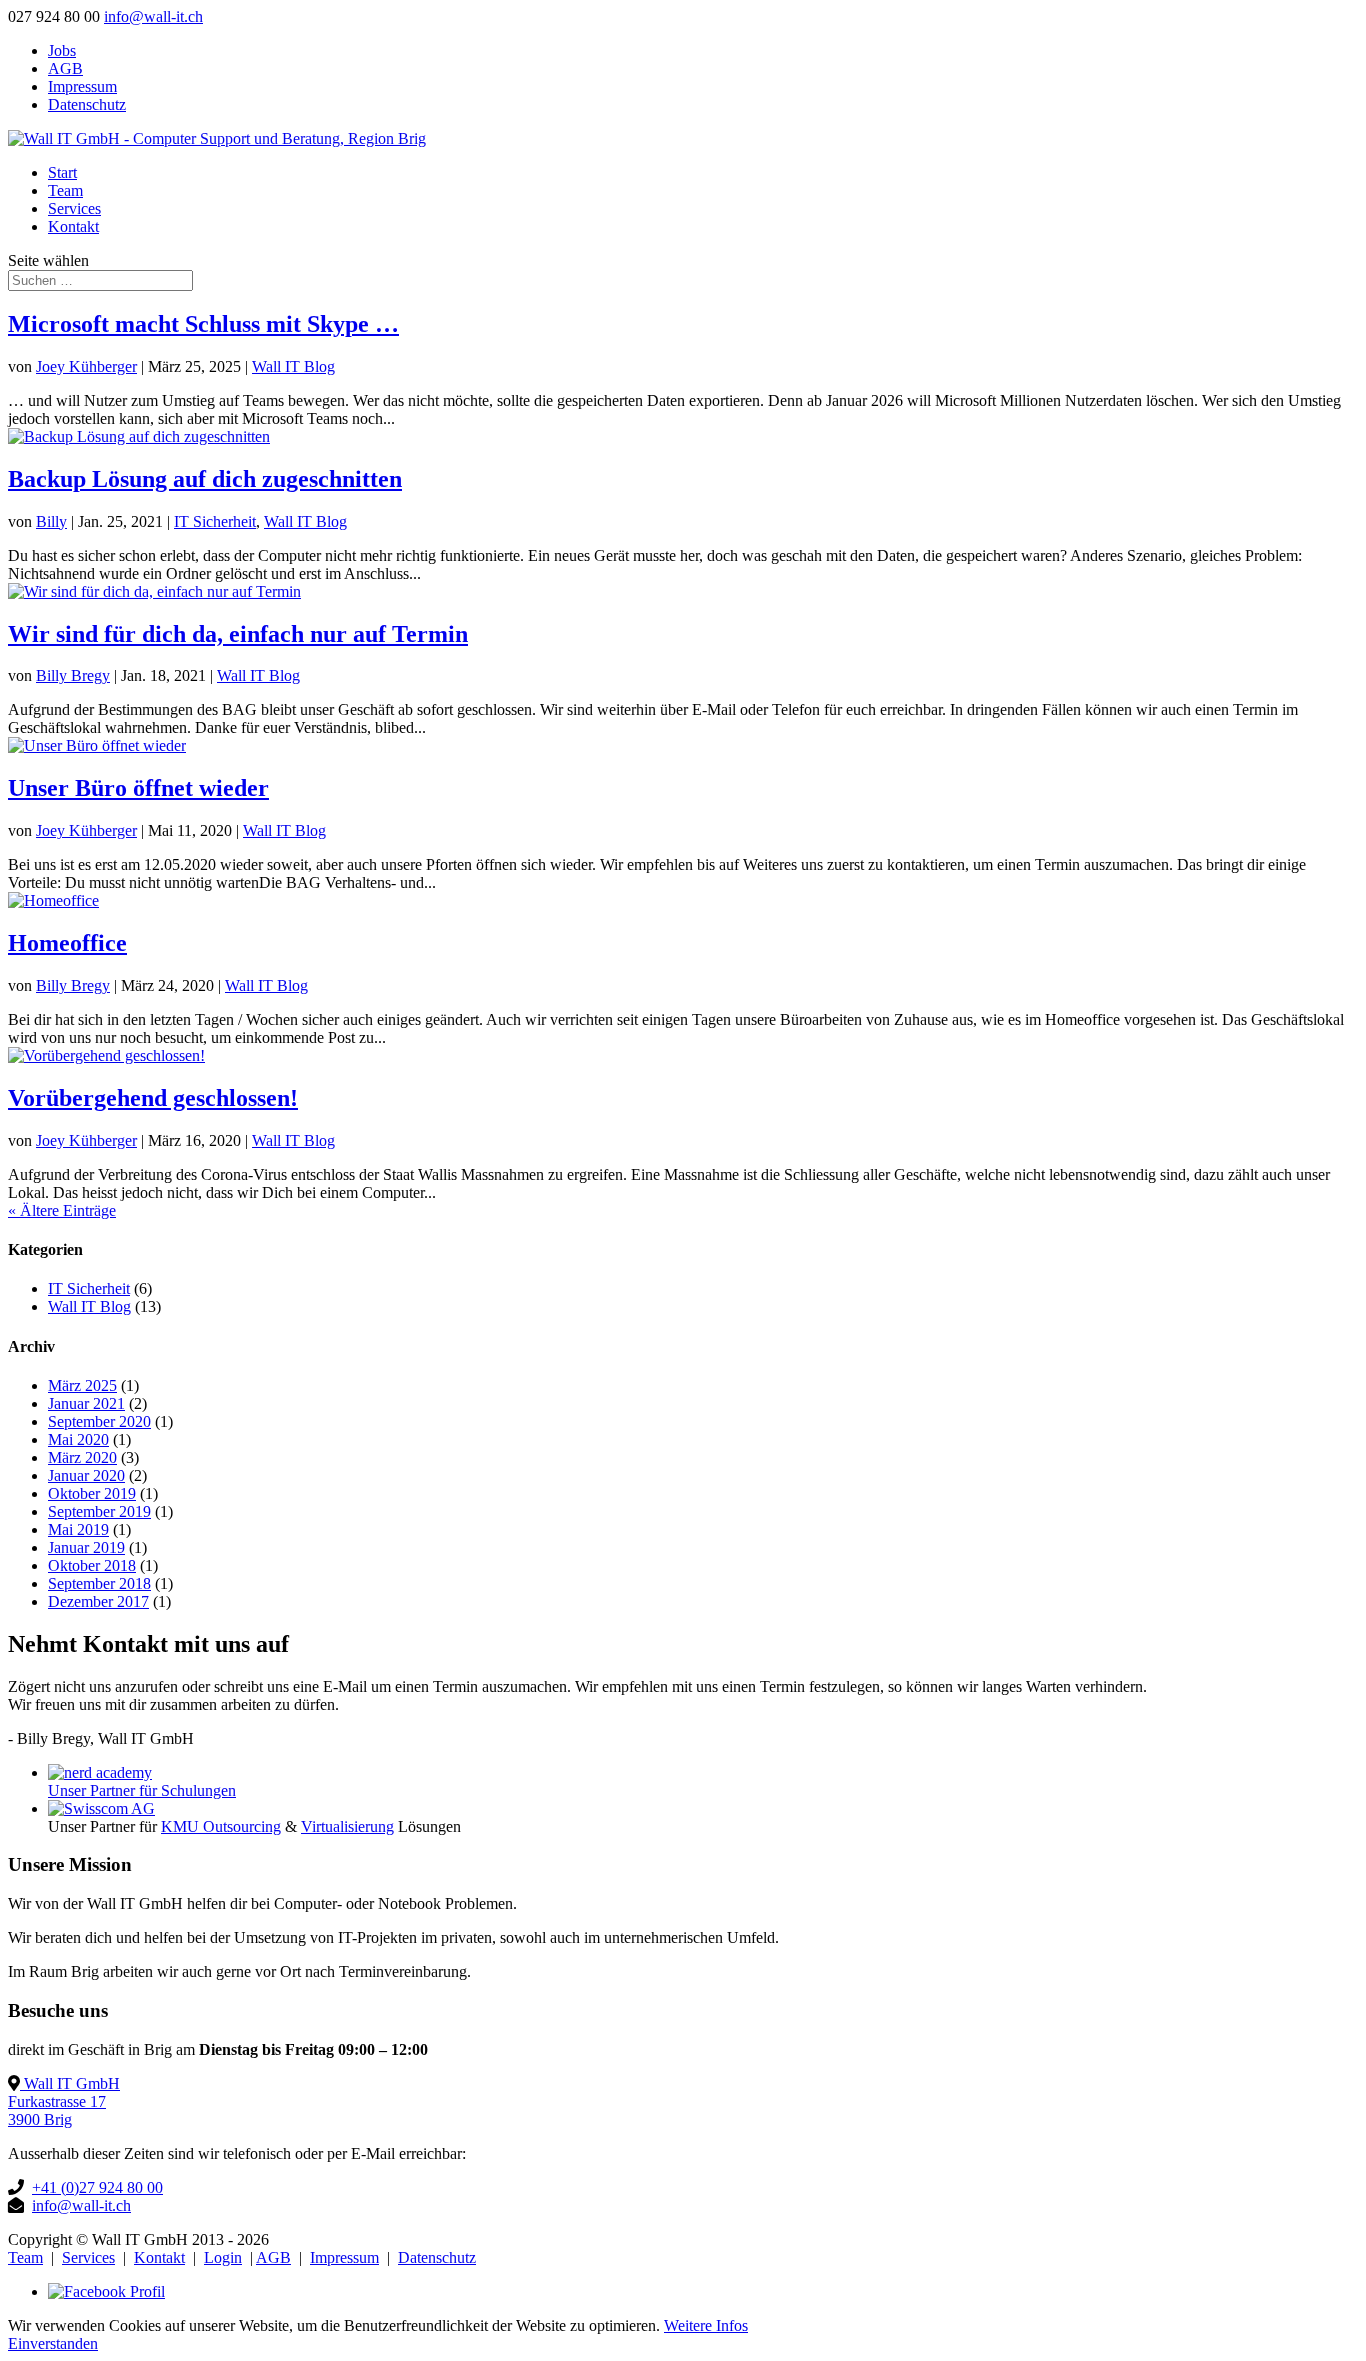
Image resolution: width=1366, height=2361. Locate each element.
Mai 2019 (78, 1529)
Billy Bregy (73, 675)
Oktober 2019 (92, 1493)
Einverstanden (53, 2343)
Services (74, 208)
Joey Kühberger (86, 366)
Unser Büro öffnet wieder (138, 788)
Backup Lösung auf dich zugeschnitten (205, 479)
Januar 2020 (86, 1475)
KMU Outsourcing (221, 1826)
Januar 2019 (86, 1547)
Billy (51, 521)
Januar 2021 (86, 1403)
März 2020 (82, 1457)
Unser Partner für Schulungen (142, 1790)
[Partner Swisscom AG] (101, 1808)
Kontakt (73, 226)
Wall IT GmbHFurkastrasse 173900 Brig (64, 2101)
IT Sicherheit (215, 521)
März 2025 (82, 1385)
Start (62, 172)
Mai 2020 (78, 1439)
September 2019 (99, 1511)
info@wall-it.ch (81, 2205)
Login (223, 2257)
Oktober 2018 (92, 1565)
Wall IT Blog (293, 366)
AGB (65, 68)
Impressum (82, 86)
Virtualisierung (347, 1826)
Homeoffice (67, 943)
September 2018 (99, 1583)
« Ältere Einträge (62, 1210)
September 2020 (99, 1421)
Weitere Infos (706, 2325)
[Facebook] (106, 2291)
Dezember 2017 (98, 1601)
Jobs (62, 50)
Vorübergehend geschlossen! (153, 1098)
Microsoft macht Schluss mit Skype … (203, 324)
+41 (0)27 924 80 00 (97, 2187)
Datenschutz (87, 104)
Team (65, 190)
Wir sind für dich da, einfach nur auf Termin (238, 634)
